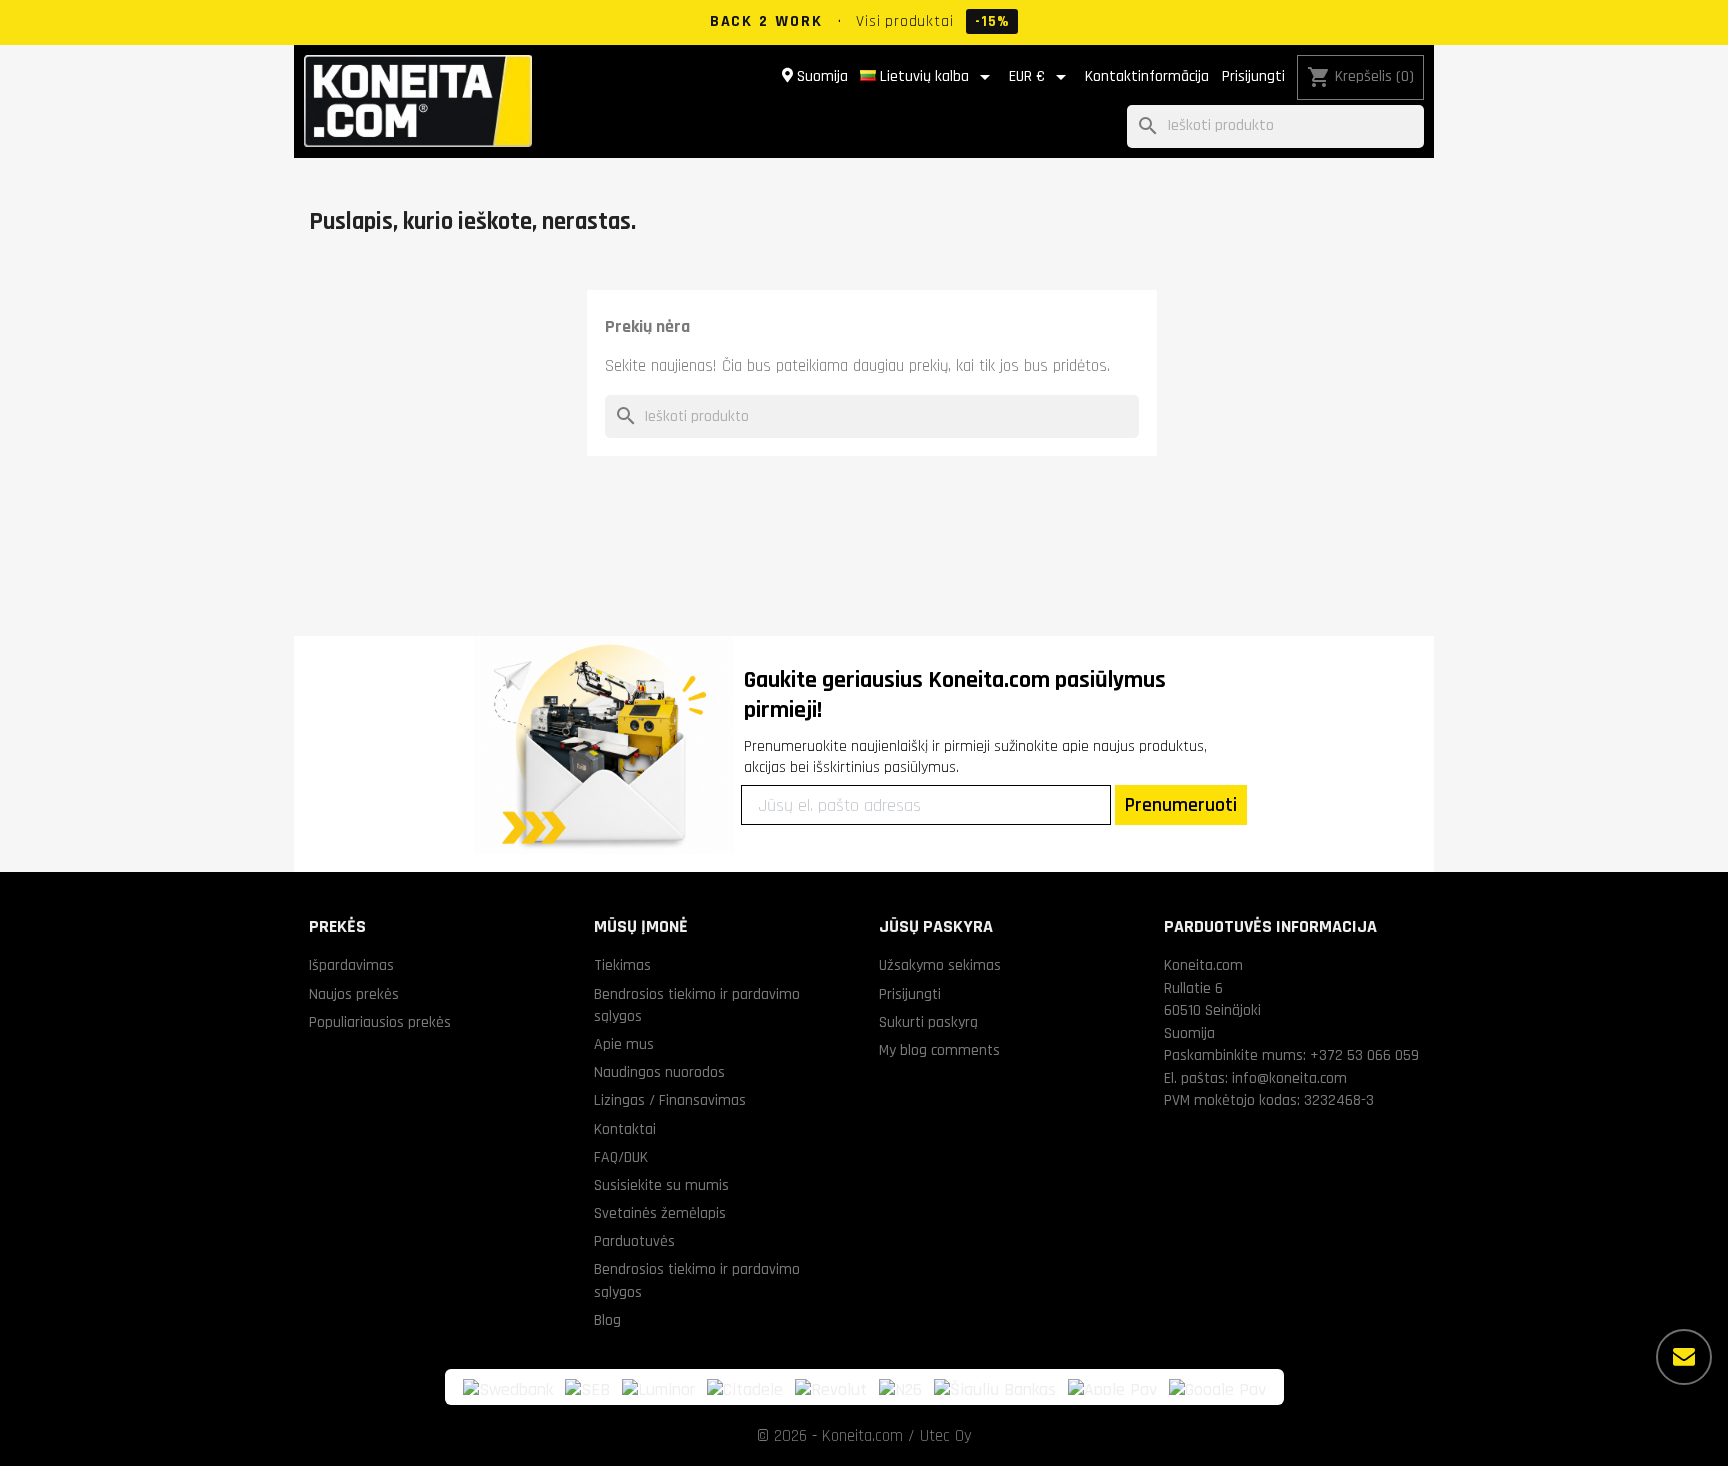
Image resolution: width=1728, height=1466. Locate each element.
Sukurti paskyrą (928, 1022)
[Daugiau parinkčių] (1684, 1357)
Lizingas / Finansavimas (670, 1100)
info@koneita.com (1289, 1078)
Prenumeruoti (1181, 805)
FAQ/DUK (621, 1157)
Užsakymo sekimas (940, 965)
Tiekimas (622, 965)
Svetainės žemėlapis (660, 1213)
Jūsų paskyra (936, 926)
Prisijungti (1253, 76)
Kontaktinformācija (1147, 76)
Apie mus (624, 1044)
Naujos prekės (354, 994)
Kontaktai (625, 1129)
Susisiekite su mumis (661, 1185)
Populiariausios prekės (380, 1022)
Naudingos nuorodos (659, 1072)
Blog (607, 1320)
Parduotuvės (634, 1241)
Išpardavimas (351, 965)
